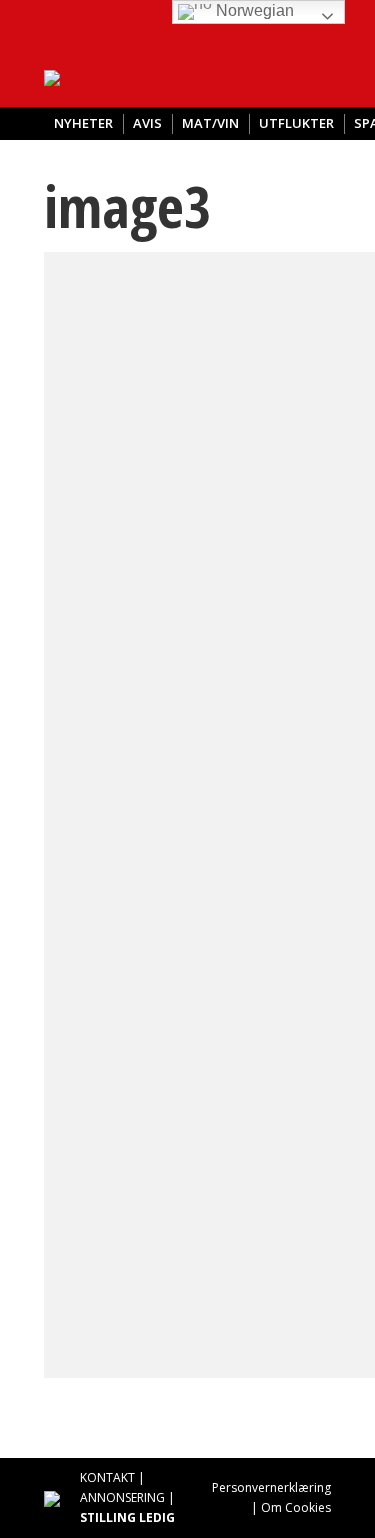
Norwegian (253, 10)
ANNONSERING (122, 1497)
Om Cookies (296, 1507)
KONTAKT (107, 1477)
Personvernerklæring (271, 1487)
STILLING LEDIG (127, 1517)
